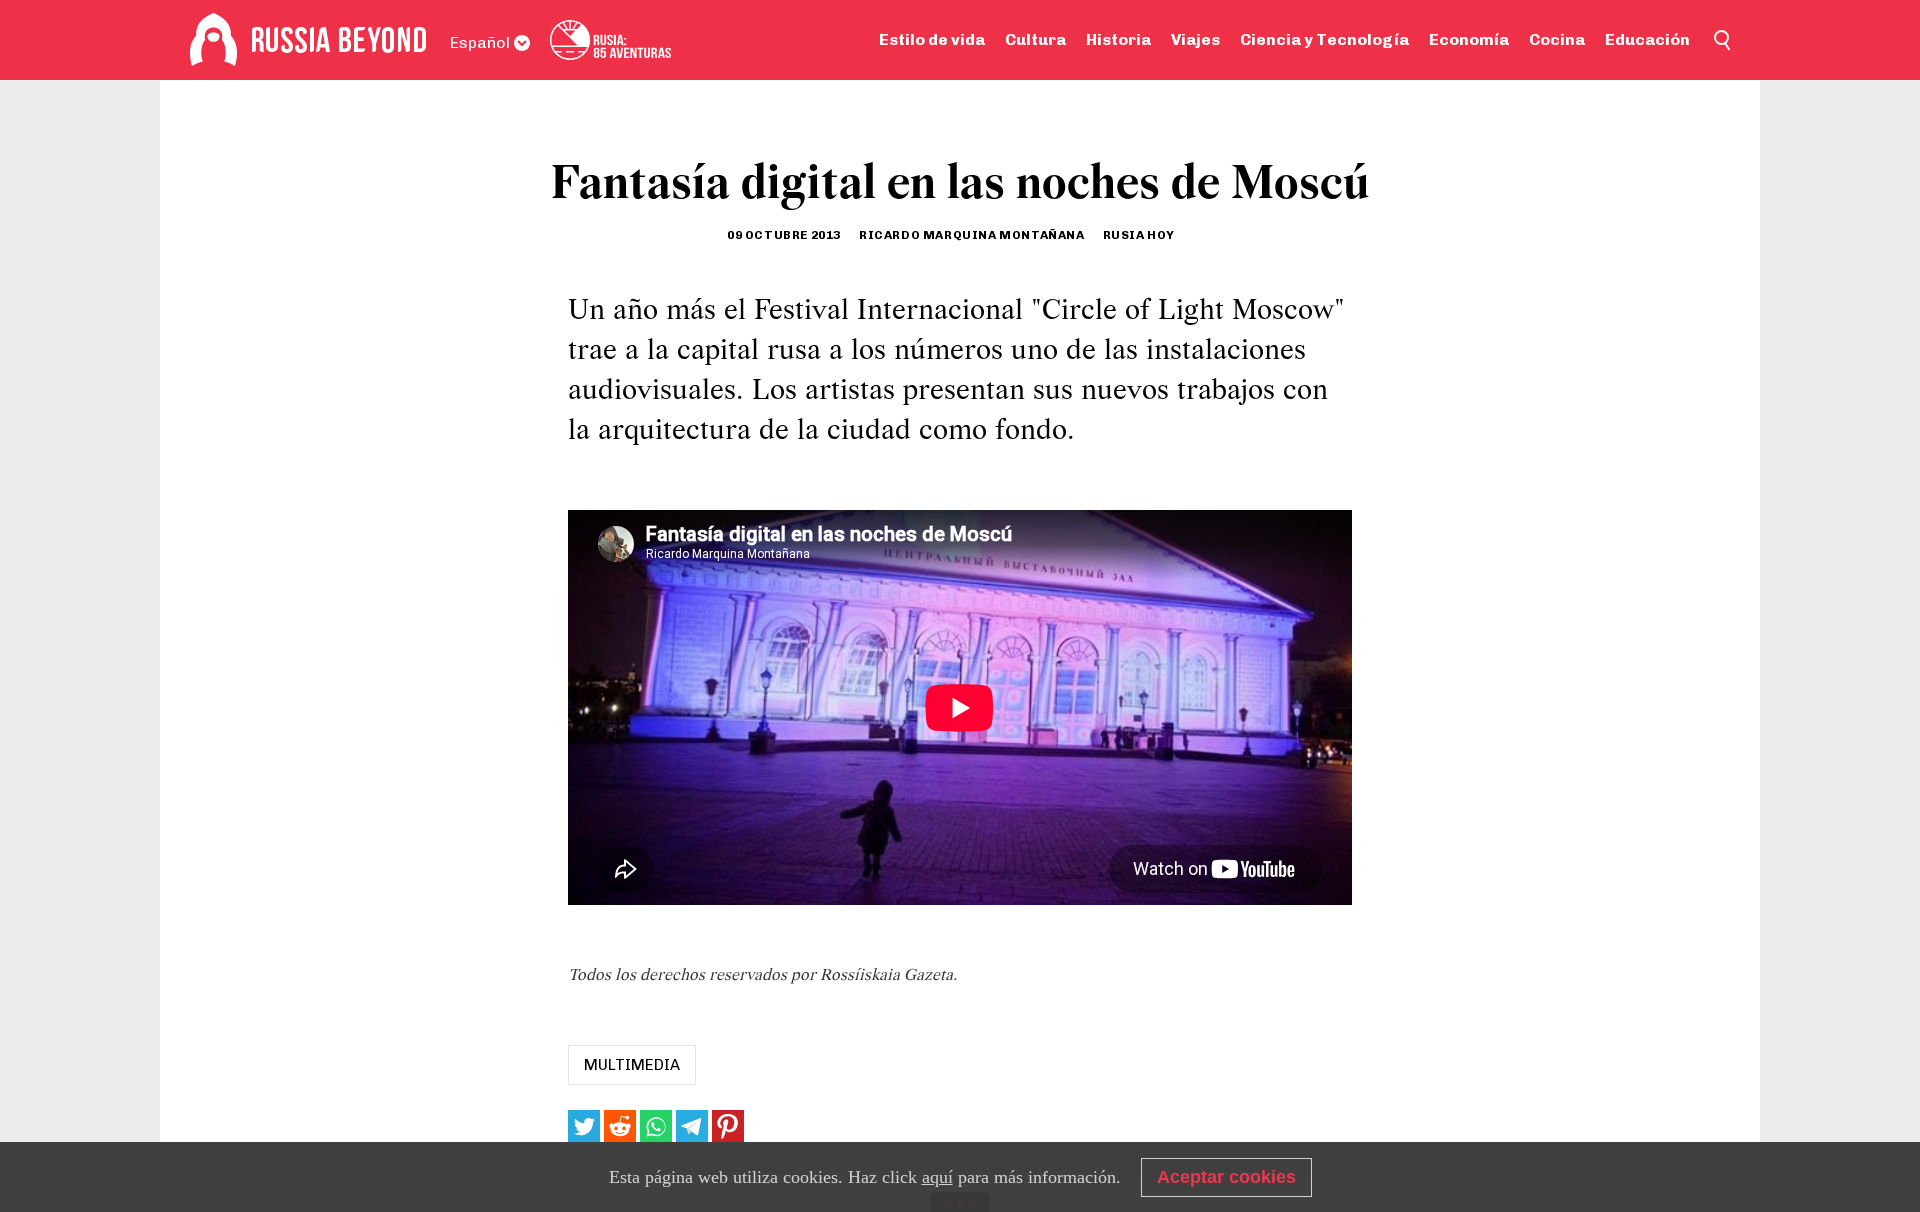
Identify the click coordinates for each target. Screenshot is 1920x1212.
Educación (1647, 39)
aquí (937, 1177)
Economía (1469, 39)
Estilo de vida (932, 39)
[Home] (213, 40)
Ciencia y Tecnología (1324, 39)
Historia (1118, 39)
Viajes (1195, 39)
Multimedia (632, 1065)
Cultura (1035, 39)
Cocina (1557, 39)
